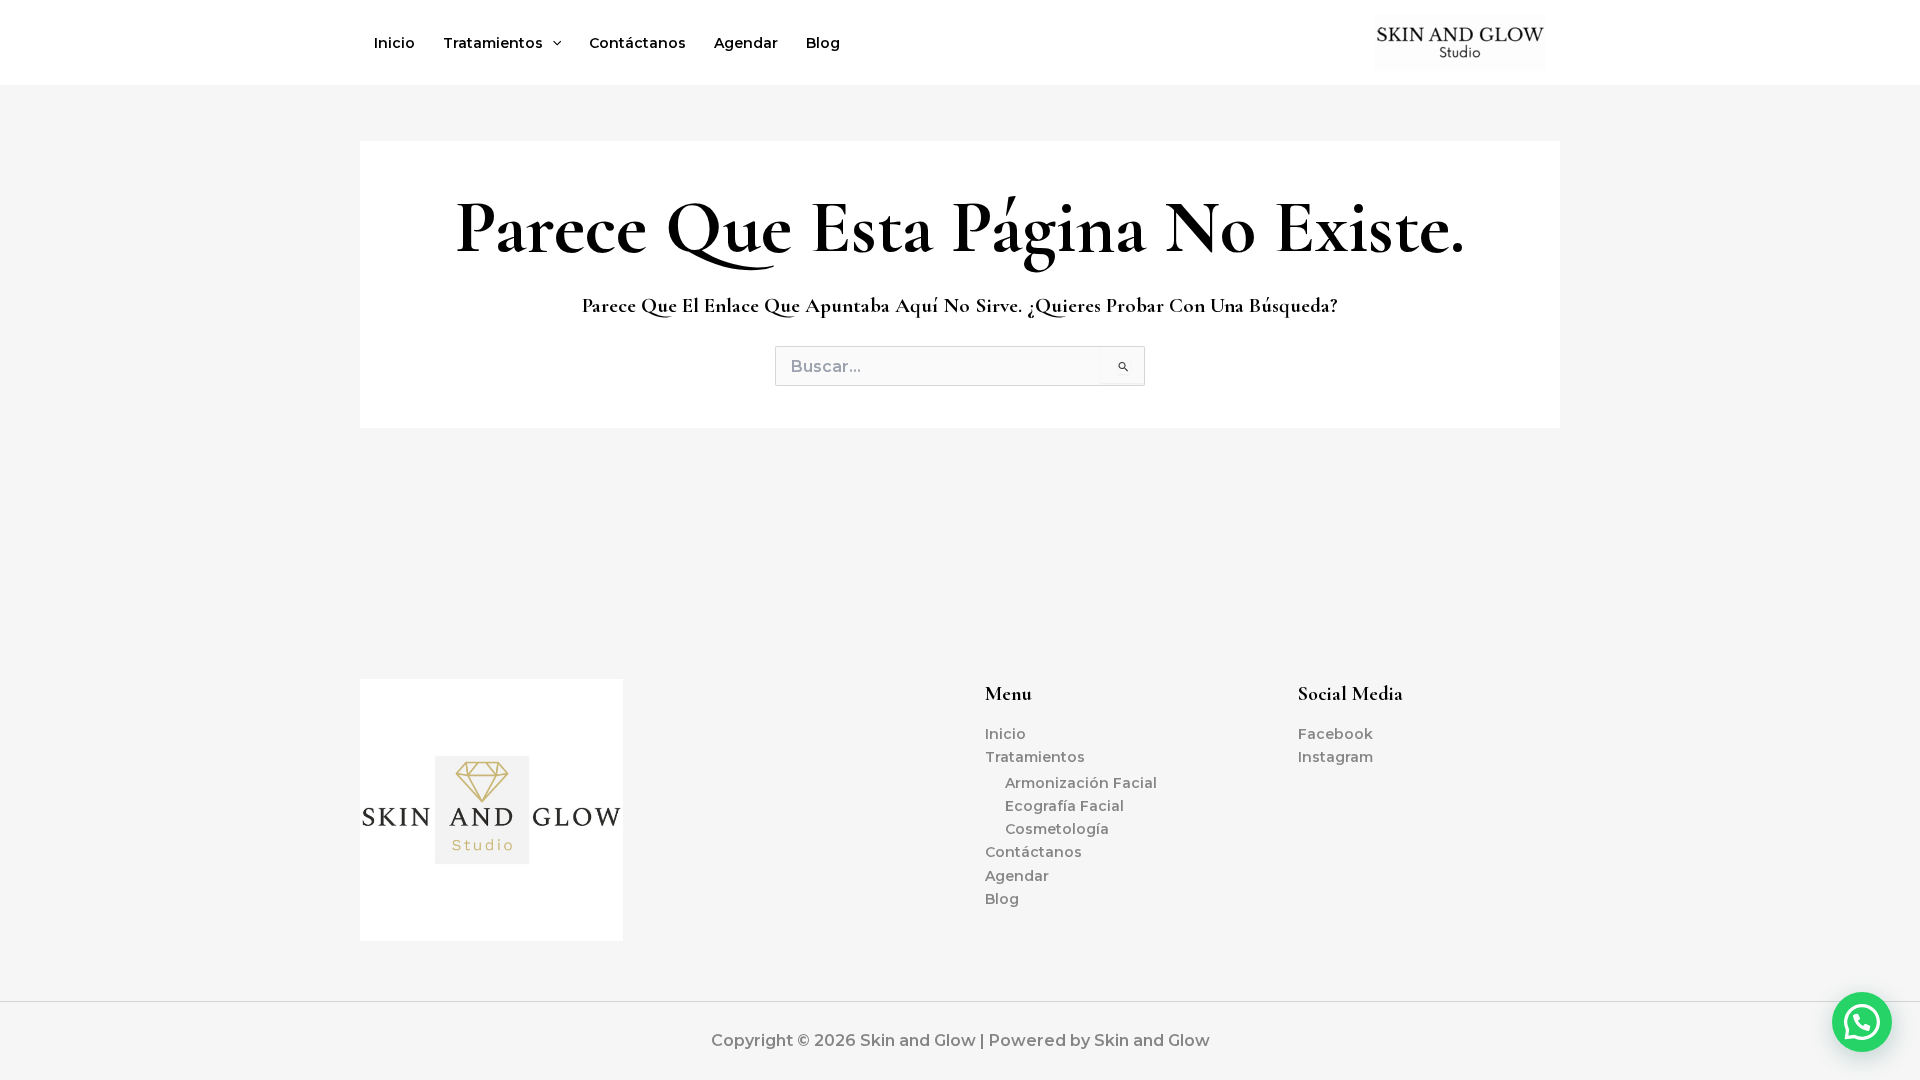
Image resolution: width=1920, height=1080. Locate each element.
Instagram (1335, 757)
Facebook (1335, 734)
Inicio (394, 43)
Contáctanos (637, 43)
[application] (552, 43)
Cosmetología (1057, 829)
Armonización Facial (1081, 783)
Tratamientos (493, 43)
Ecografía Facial (1064, 806)
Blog (823, 43)
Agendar (746, 43)
